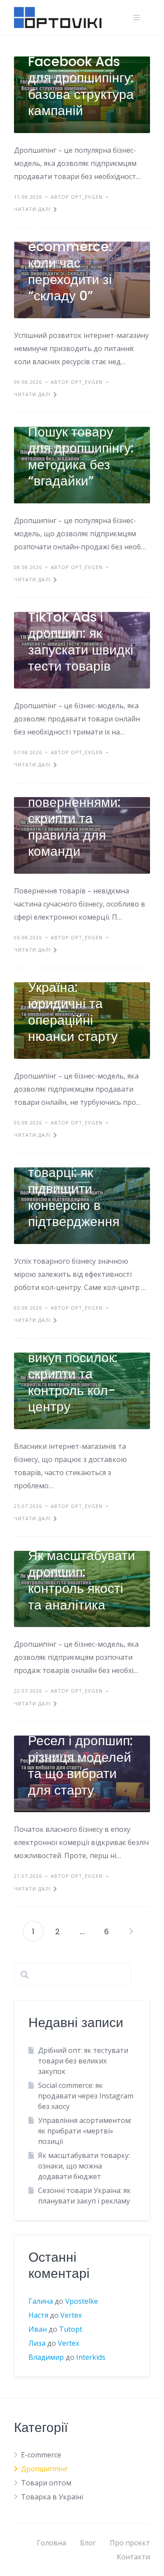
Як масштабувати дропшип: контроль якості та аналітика (82, 1580)
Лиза (37, 2343)
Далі (131, 1931)
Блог (88, 2543)
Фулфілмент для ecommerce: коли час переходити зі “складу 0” (79, 263)
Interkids (91, 2357)
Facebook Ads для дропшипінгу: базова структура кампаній (81, 86)
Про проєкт (130, 2543)
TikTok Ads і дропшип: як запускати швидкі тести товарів (81, 642)
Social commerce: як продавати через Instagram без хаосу (86, 2096)
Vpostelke (82, 2301)
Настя (38, 2315)
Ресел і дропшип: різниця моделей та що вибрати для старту (80, 1765)
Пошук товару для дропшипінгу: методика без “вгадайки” (81, 457)
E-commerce (41, 2455)
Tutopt (71, 2329)
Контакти (133, 2557)
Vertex (71, 2315)
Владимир (46, 2357)
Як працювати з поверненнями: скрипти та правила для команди (76, 818)
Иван (38, 2329)
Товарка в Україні (52, 2497)
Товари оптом (46, 2483)
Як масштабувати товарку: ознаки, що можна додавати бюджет (84, 2166)
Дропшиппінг (44, 2469)
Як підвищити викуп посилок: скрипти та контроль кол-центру (73, 1374)
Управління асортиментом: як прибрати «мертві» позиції (85, 2131)
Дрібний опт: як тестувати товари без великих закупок (83, 2061)
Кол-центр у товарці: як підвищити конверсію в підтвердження (74, 1189)
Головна (51, 2543)
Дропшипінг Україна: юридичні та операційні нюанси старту (73, 1003)
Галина (41, 2301)
